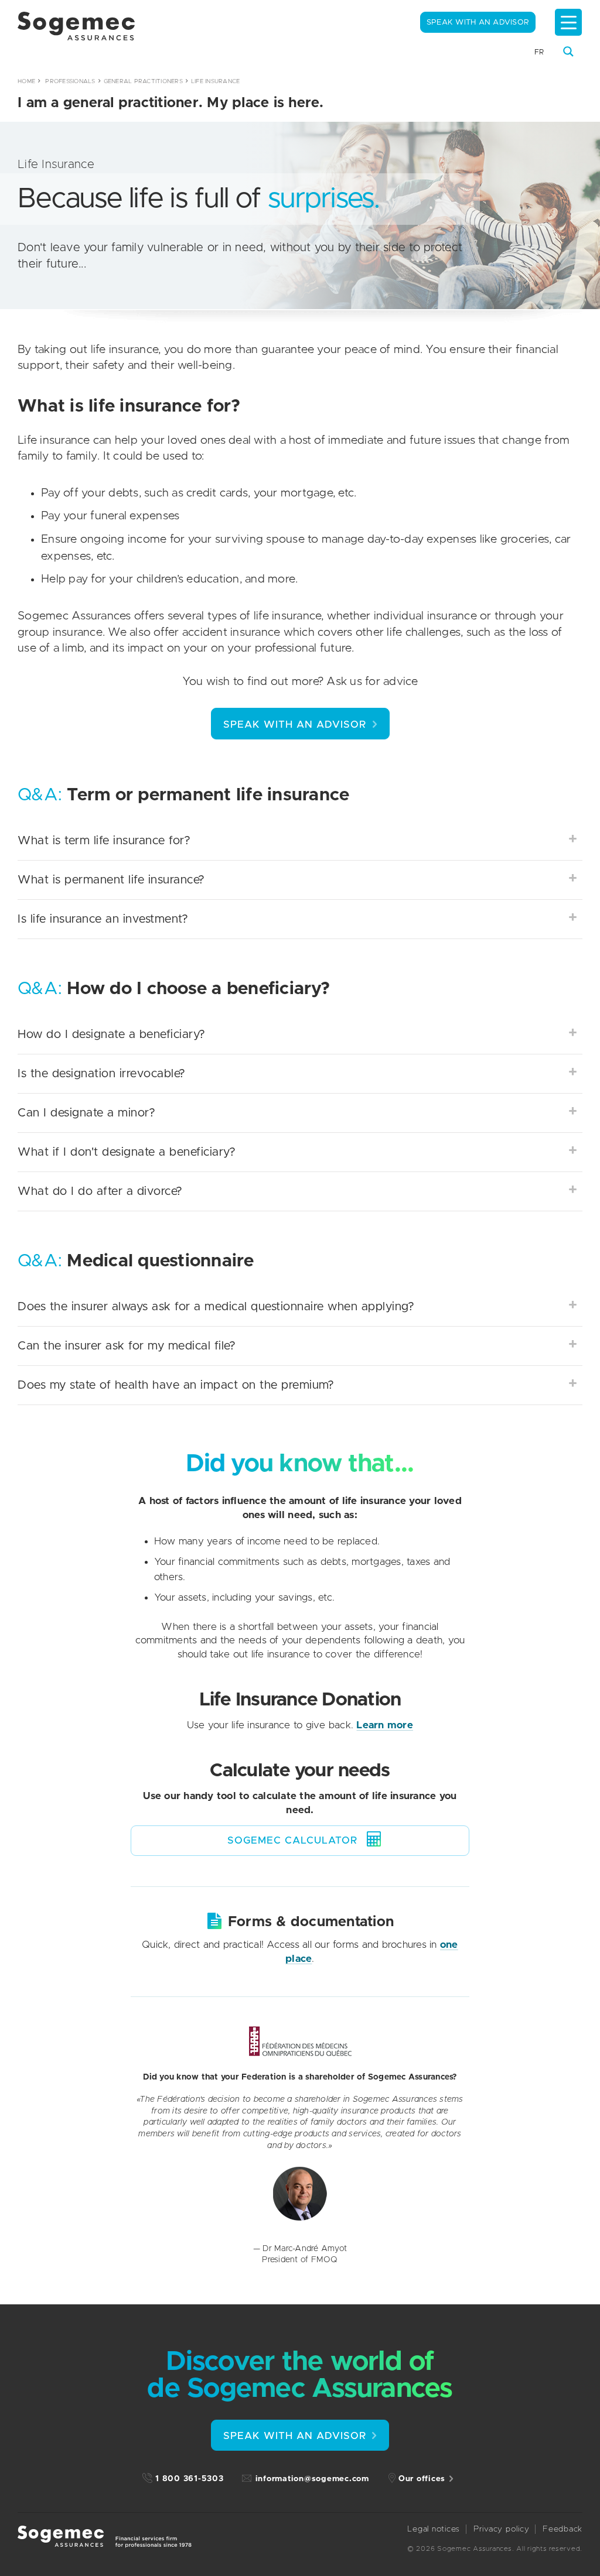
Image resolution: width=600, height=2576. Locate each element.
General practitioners (143, 81)
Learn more (385, 1725)
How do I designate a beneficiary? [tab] (112, 1034)
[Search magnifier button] (568, 52)
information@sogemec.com (312, 2479)
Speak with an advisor (478, 23)
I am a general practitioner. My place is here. (171, 103)
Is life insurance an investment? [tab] (103, 919)
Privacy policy (502, 2529)
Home (26, 81)
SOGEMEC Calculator (292, 1840)
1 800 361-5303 (190, 2479)
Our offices (422, 2479)
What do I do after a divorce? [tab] (100, 1191)
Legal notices (434, 2529)
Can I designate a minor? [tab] (86, 1113)
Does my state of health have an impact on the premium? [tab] (176, 1385)
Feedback (562, 2529)
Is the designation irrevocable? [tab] (102, 1074)
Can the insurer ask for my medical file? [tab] (127, 1346)
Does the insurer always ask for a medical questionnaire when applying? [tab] (216, 1307)
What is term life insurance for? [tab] (104, 841)
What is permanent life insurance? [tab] (111, 880)
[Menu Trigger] (568, 22)
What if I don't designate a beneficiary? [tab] (127, 1152)
